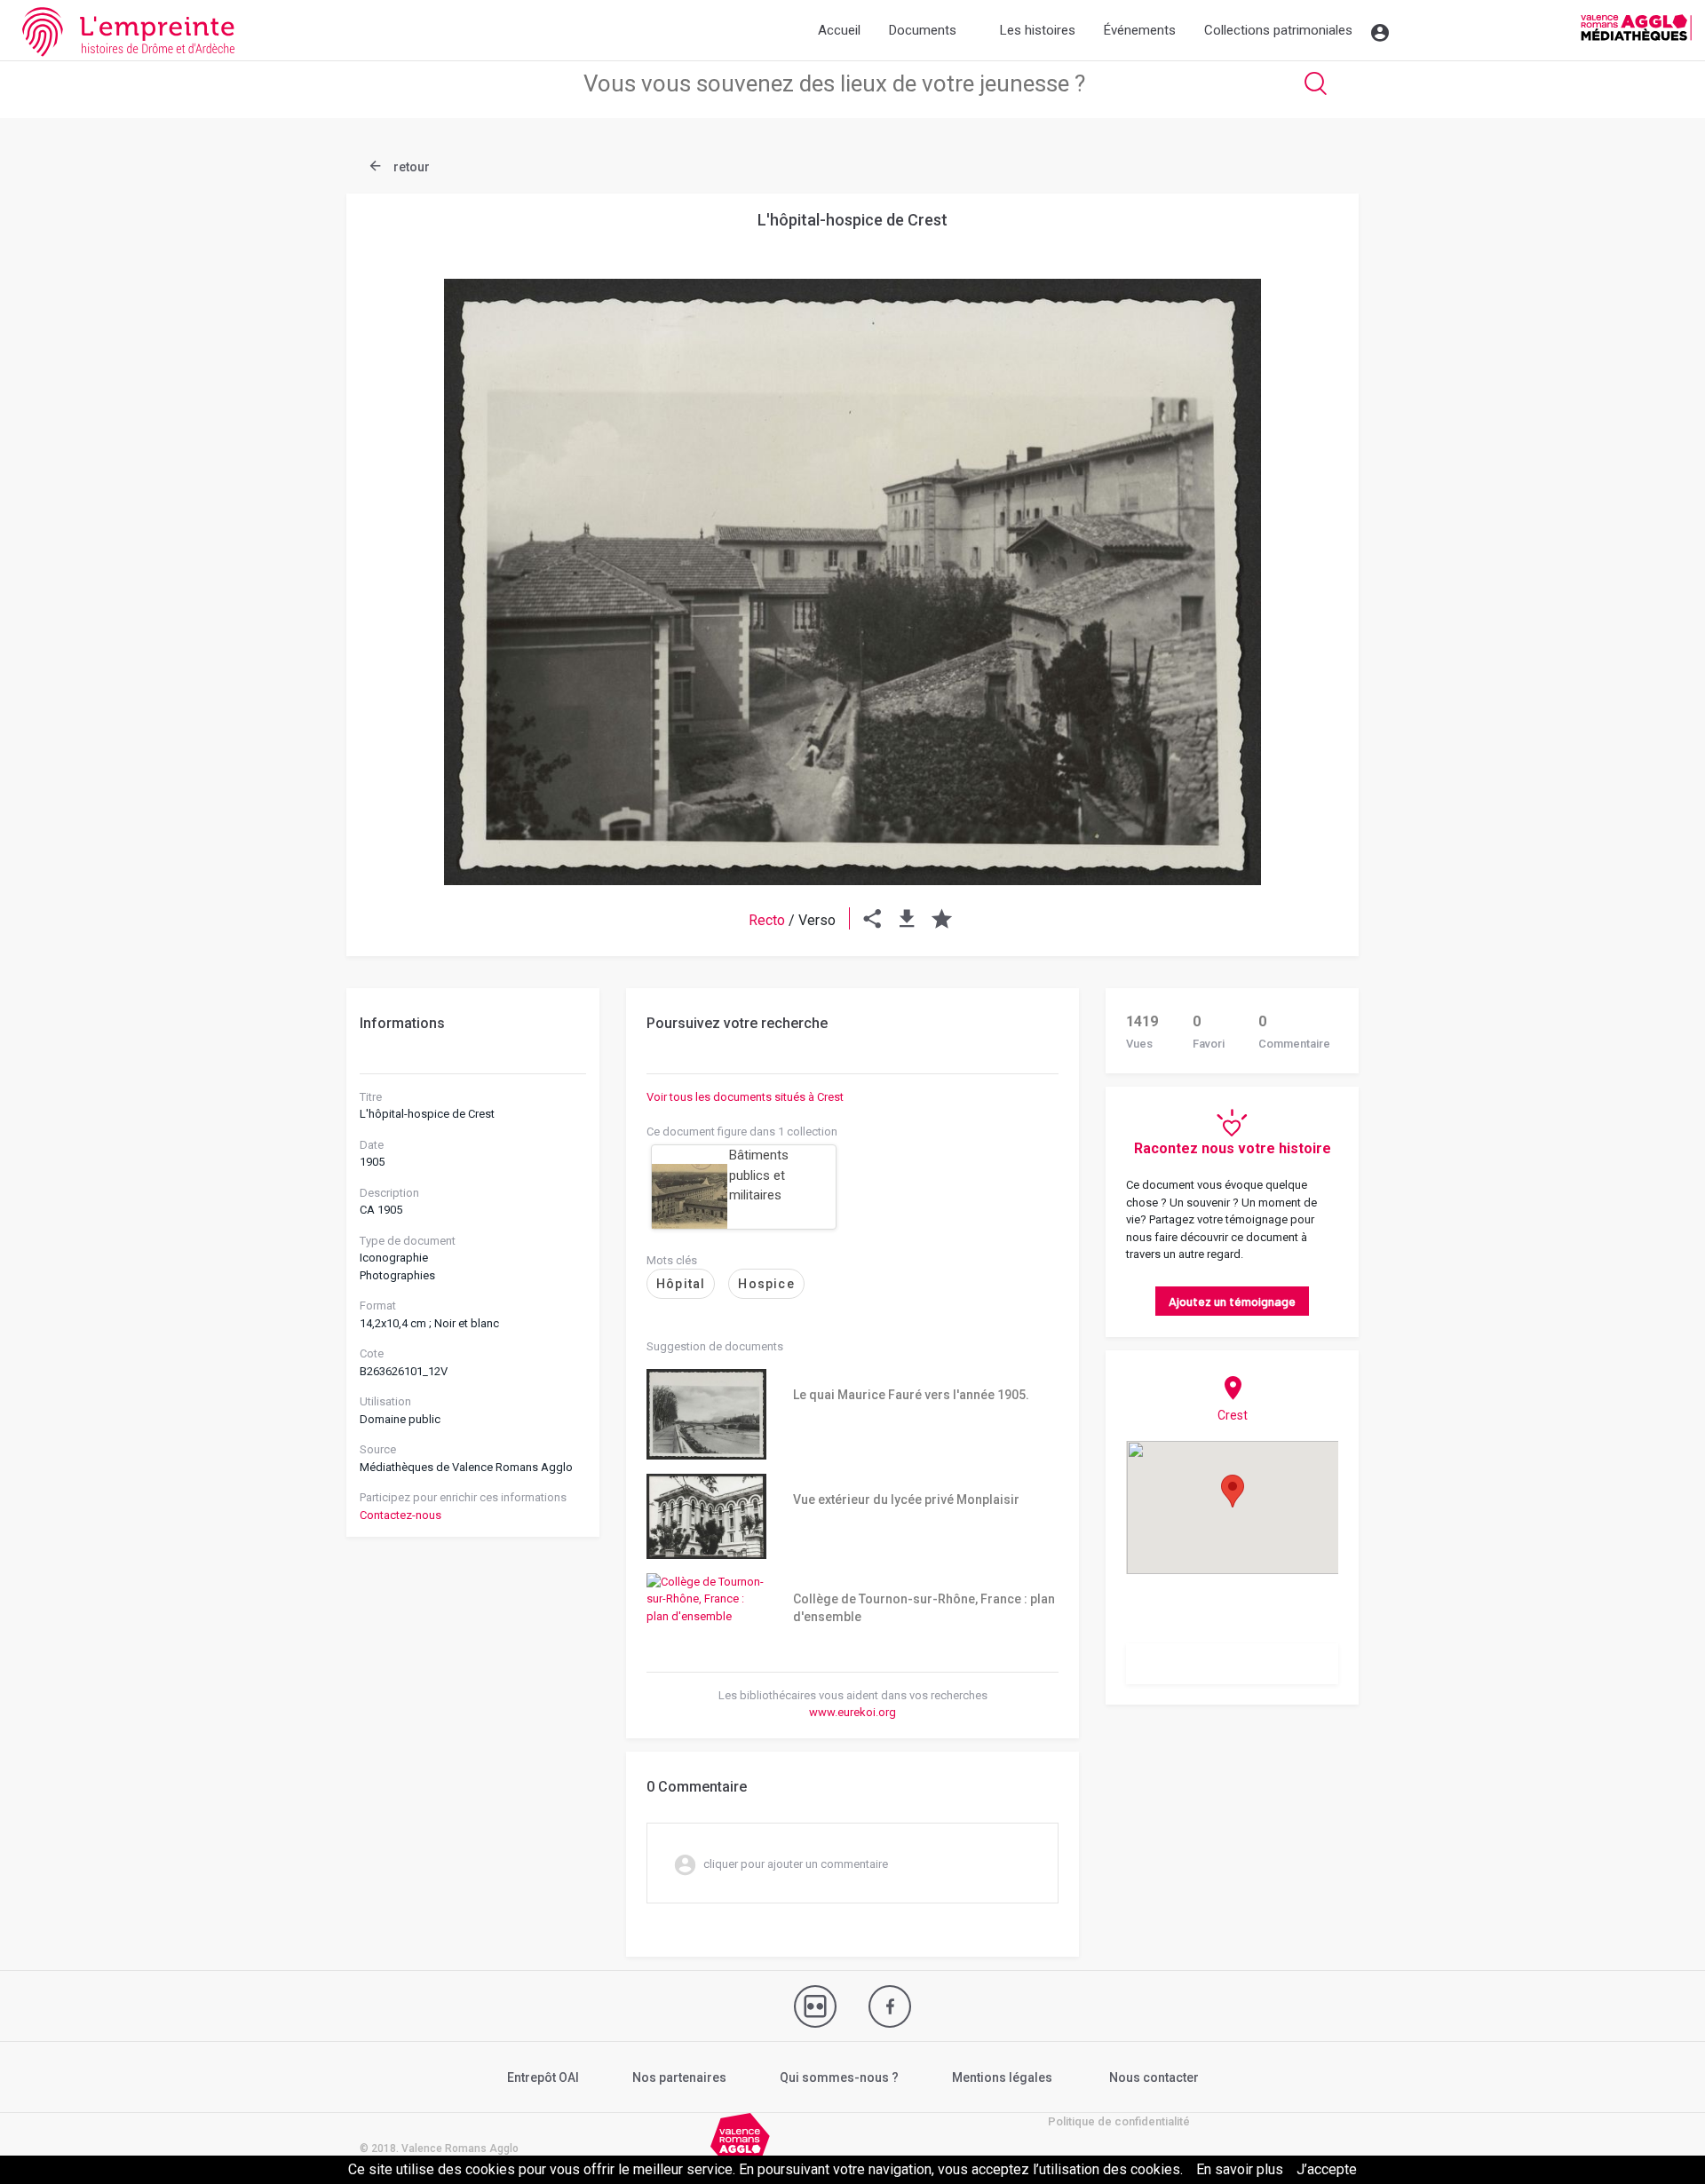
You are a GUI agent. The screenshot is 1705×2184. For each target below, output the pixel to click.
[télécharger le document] (907, 920)
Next (1301, 539)
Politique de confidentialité (1119, 2121)
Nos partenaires (679, 2077)
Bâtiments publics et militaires (759, 1175)
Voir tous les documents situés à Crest (745, 1097)
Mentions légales (1002, 2077)
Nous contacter (1154, 2077)
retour (410, 167)
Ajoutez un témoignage (1232, 1301)
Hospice (766, 1284)
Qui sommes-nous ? (839, 2077)
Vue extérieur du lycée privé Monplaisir (906, 1500)
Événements (1140, 30)
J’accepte (1327, 2169)
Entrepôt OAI (543, 2077)
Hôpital (681, 1284)
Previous (404, 539)
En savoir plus (1240, 2169)
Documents (923, 30)
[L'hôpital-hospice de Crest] (852, 582)
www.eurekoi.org (852, 1712)
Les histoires (1038, 30)
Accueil (839, 30)
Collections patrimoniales (1278, 30)
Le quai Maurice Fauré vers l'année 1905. (911, 1395)
